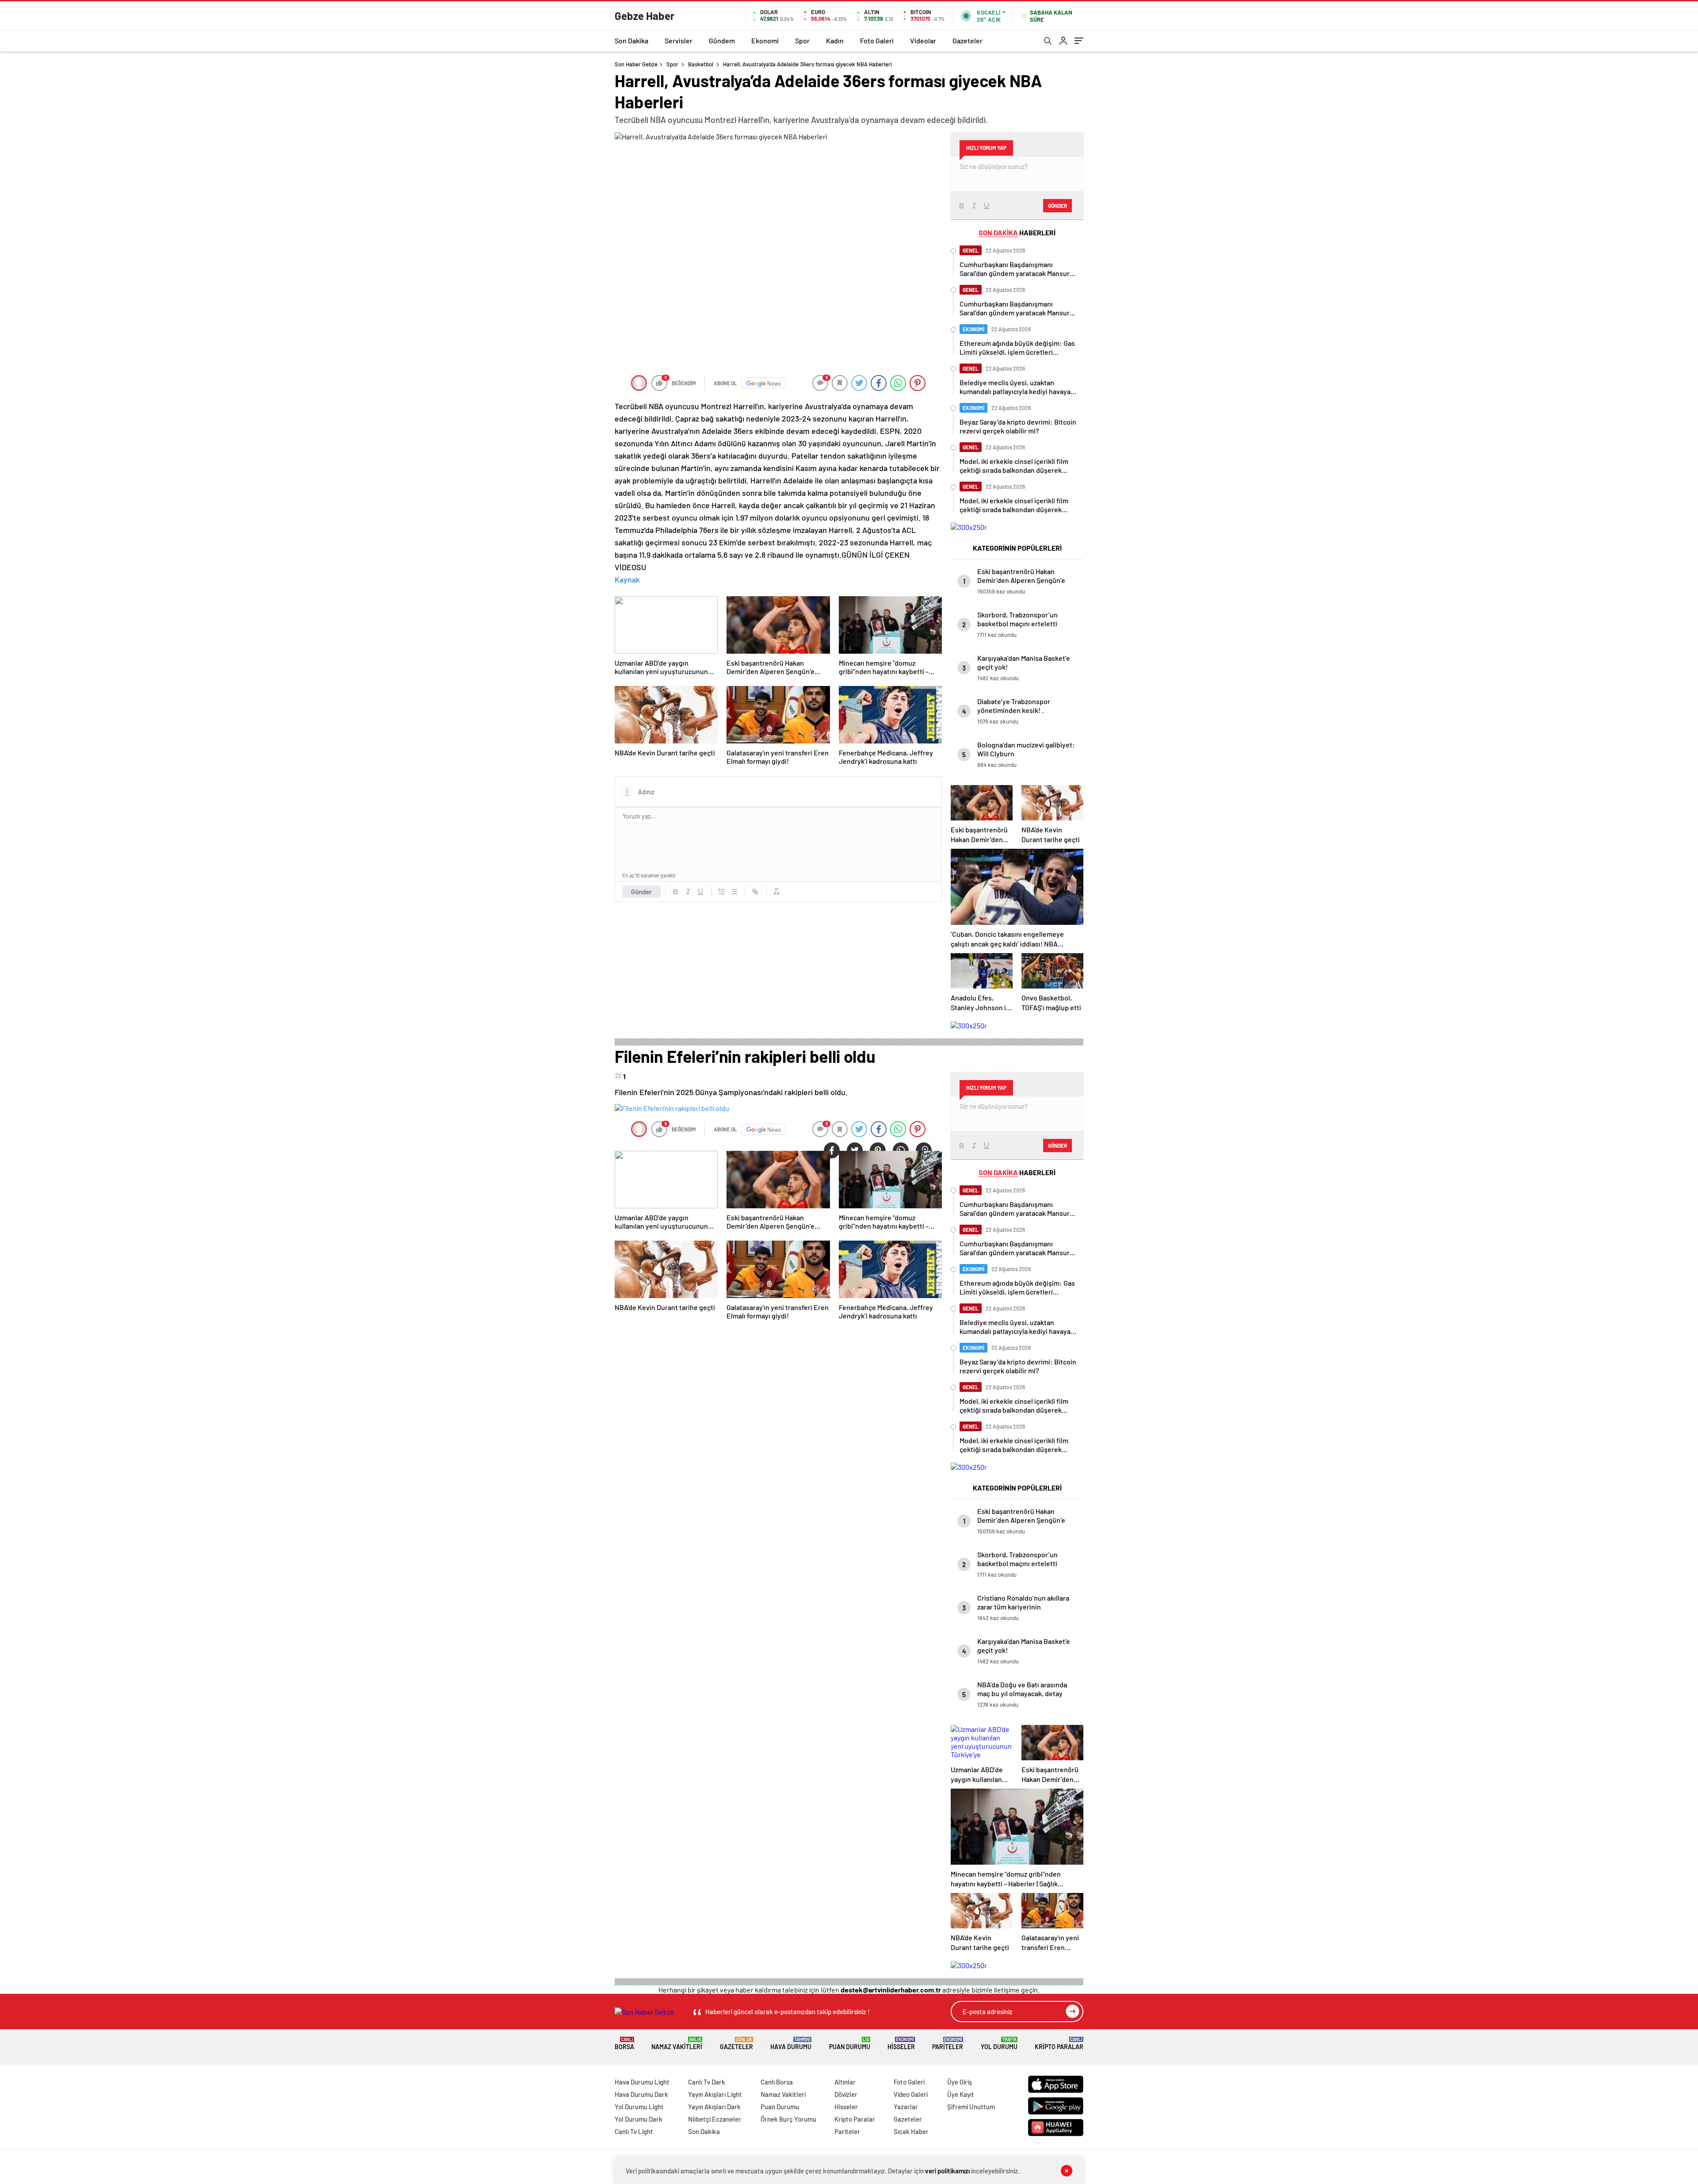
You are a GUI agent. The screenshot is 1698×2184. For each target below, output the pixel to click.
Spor (802, 40)
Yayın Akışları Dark (714, 2107)
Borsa (624, 2044)
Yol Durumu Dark (639, 2119)
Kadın (835, 40)
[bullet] (734, 892)
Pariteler (948, 2044)
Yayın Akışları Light (715, 2094)
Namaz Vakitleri (677, 2044)
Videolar (923, 40)
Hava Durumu (791, 2044)
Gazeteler (968, 40)
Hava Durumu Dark (641, 2094)
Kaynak (627, 579)
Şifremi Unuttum (971, 2107)
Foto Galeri (877, 40)
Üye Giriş (960, 2082)
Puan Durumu (850, 2044)
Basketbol (701, 64)
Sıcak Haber (911, 2131)
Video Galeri (911, 2094)
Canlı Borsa (777, 2082)
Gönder (641, 892)
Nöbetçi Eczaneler (715, 2119)
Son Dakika (631, 40)
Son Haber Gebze (636, 64)
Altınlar (845, 2082)
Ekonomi (765, 40)
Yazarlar (906, 2107)
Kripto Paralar (1059, 2044)
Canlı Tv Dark (707, 2082)
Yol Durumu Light (639, 2107)
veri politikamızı (947, 2171)
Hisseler (901, 2044)
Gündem (722, 40)
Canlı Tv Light (634, 2131)
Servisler (679, 40)
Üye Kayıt (961, 2094)
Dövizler (846, 2094)
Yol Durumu (999, 2044)
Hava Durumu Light (642, 2082)
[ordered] (722, 892)
